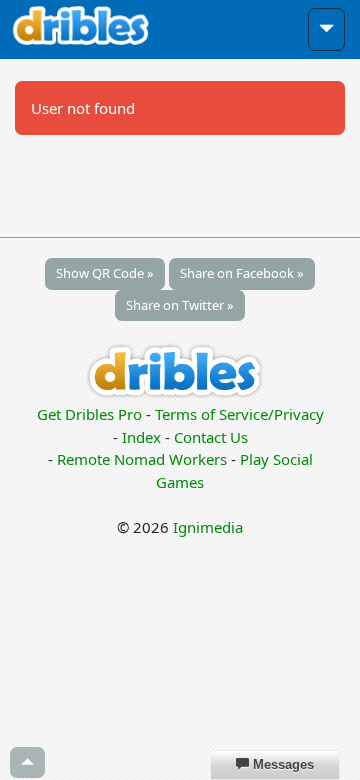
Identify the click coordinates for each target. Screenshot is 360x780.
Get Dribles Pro (91, 414)
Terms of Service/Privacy (239, 414)
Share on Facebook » (242, 273)
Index (141, 437)
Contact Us (211, 437)
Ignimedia (208, 527)
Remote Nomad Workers (144, 459)
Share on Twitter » (180, 305)
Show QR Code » (105, 273)
